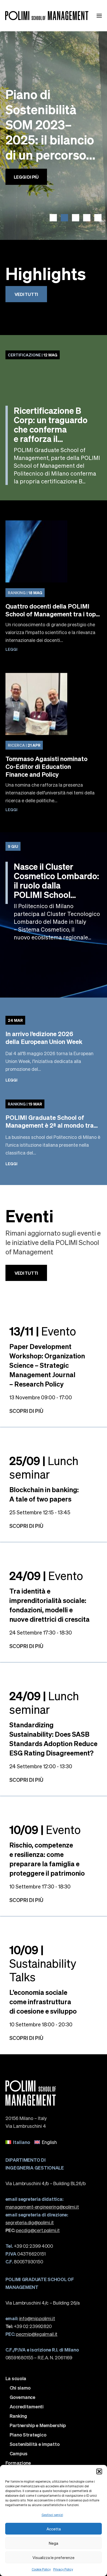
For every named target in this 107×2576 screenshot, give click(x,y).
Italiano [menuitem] (22, 2142)
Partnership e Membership (38, 2425)
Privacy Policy (63, 2569)
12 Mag (33, 355)
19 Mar (25, 1104)
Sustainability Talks (43, 1963)
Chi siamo (20, 2388)
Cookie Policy (41, 2569)
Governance (22, 2397)
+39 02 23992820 (29, 2326)
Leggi (11, 649)
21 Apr (24, 745)
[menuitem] (18, 2142)
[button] (99, 2471)
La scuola (16, 2378)
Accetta (54, 2529)
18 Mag (25, 593)
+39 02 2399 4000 (29, 2246)
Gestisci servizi (52, 2515)
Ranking (18, 2416)
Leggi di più (26, 190)
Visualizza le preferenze (53, 2557)
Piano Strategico (28, 2435)
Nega (53, 2543)
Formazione (18, 2463)
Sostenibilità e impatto (35, 2444)
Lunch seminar (44, 1467)
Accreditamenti (27, 2407)
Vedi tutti (26, 294)
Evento (43, 1331)
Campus (19, 2453)
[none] (54, 2142)
